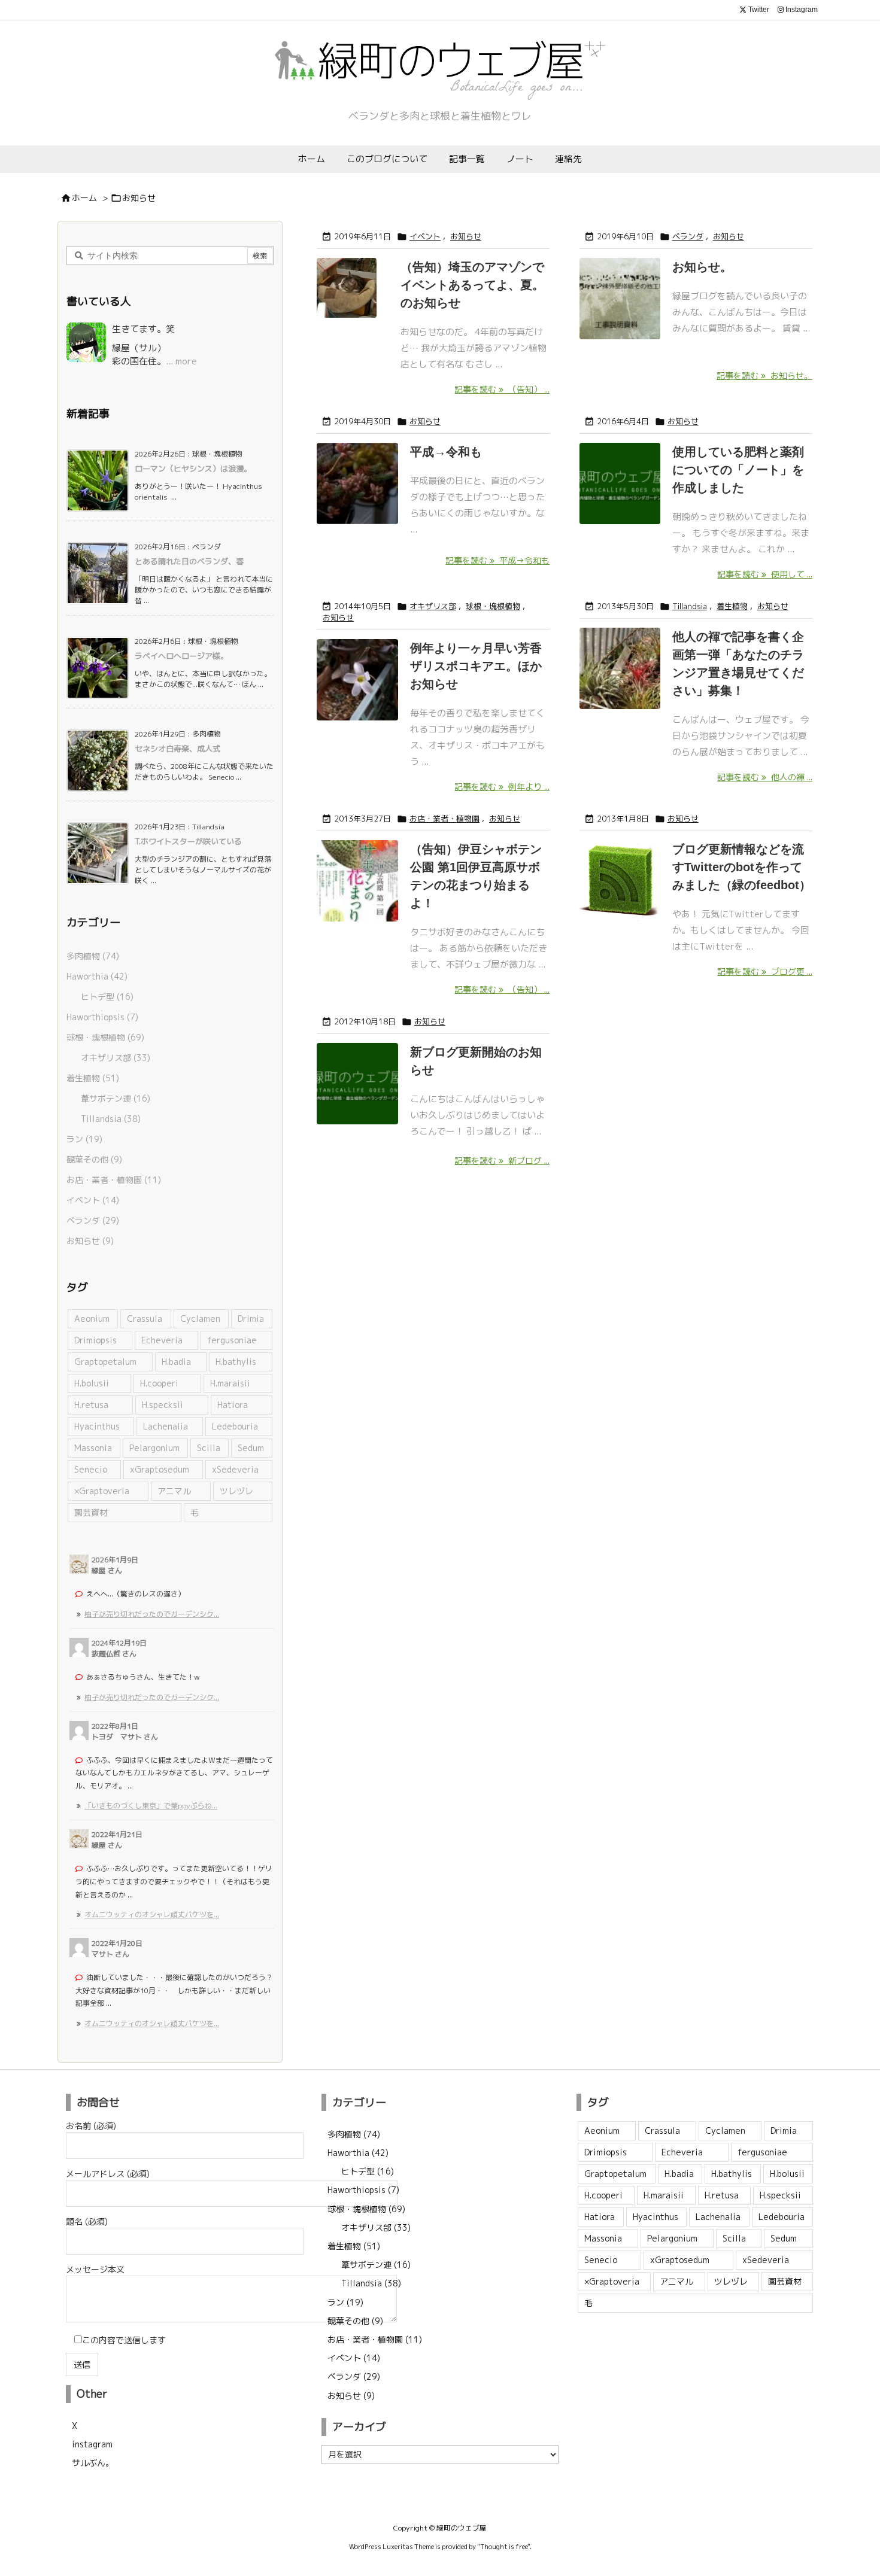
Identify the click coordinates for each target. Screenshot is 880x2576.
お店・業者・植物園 (444, 819)
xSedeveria (235, 1469)
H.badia (176, 1362)
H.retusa (91, 1405)
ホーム (84, 198)
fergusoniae (232, 1340)
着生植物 (732, 606)
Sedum (251, 1448)
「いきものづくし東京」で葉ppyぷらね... (151, 1806)
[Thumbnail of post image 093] (357, 894)
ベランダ (688, 236)
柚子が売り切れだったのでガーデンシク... (152, 1614)
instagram (92, 2444)
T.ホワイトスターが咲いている (188, 841)
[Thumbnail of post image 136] (353, 312)
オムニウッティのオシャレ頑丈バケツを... (152, 1914)
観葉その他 (94, 1159)
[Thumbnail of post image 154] (620, 894)
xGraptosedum (160, 1469)
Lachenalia (166, 1426)
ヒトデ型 (107, 997)
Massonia (93, 1448)
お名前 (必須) (91, 2126)
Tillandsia (690, 606)
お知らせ (466, 236)
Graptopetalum (105, 1362)
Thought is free (504, 2547)
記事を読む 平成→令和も (497, 560)
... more (181, 361)
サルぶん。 (93, 2463)
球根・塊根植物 (493, 606)
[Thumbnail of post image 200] (620, 312)
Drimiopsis (95, 1340)
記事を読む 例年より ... (502, 787)
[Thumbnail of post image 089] (620, 497)
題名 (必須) (87, 2221)
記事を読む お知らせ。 (764, 375)
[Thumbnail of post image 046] (357, 1097)
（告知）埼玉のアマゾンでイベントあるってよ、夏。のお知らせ (472, 285)
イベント (425, 236)
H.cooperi (159, 1383)
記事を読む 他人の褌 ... (765, 777)
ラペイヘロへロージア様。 (181, 656)
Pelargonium (154, 1448)
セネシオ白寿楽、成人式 (177, 749)
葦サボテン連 (116, 1098)
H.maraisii (230, 1383)
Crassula (145, 1319)
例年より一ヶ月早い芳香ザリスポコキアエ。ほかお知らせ (476, 666)
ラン (84, 1139)
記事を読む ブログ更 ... (765, 971)
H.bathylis (236, 1362)
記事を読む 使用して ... (765, 574)
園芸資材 (91, 1512)
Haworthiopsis (102, 1017)
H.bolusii (92, 1383)
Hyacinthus (97, 1426)
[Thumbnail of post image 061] (357, 497)
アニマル (174, 1491)
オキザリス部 (433, 606)
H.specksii (163, 1405)
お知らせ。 (702, 267)
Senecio (91, 1469)
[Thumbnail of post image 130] (620, 682)
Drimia (251, 1319)
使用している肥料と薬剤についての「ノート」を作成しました (738, 470)
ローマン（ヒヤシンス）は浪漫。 (193, 469)
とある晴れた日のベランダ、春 (189, 561)
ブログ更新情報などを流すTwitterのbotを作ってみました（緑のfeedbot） (742, 867)
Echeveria (162, 1340)
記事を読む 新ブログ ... (502, 1161)
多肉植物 (93, 956)
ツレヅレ (236, 1491)
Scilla (209, 1448)
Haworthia (97, 976)
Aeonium (92, 1319)
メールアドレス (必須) (108, 2174)
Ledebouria (235, 1426)
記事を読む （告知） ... (502, 389)
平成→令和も (446, 452)
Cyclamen (200, 1319)
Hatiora (233, 1405)
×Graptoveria (102, 1491)
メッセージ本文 (95, 2269)
